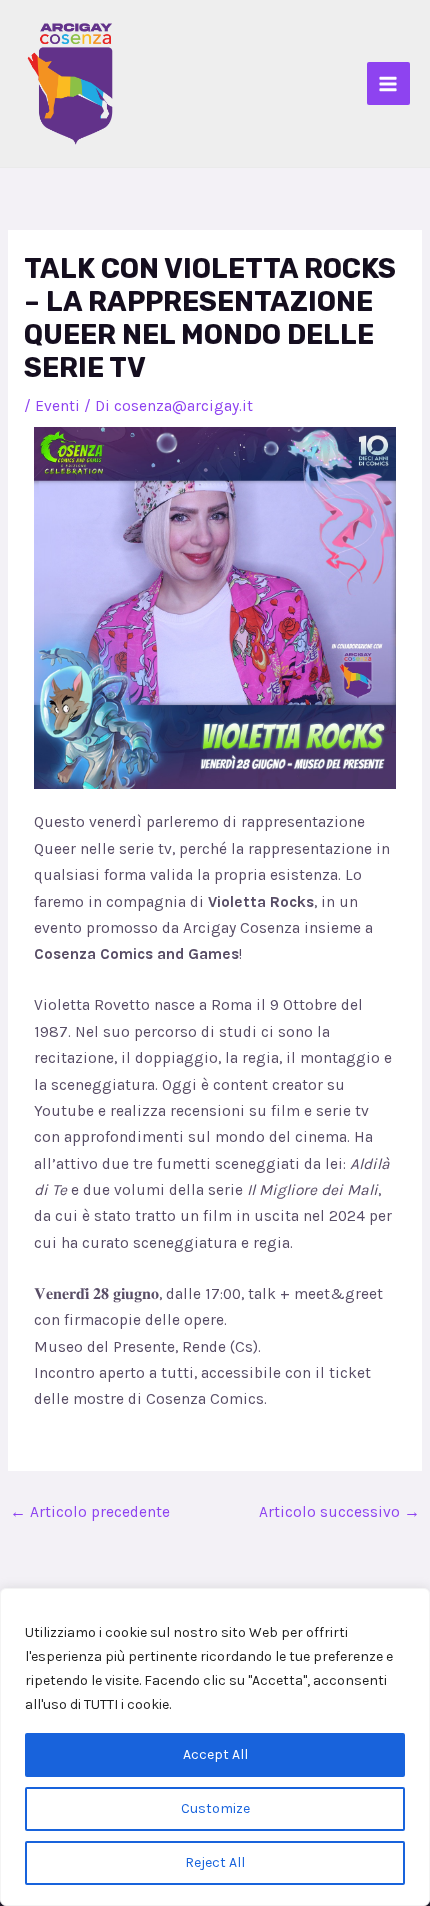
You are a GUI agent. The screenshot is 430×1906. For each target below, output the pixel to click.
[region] (215, 1747)
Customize (215, 1808)
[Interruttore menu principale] (388, 83)
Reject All (215, 1862)
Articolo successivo (339, 1512)
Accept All (215, 1754)
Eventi (57, 406)
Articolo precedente (90, 1512)
